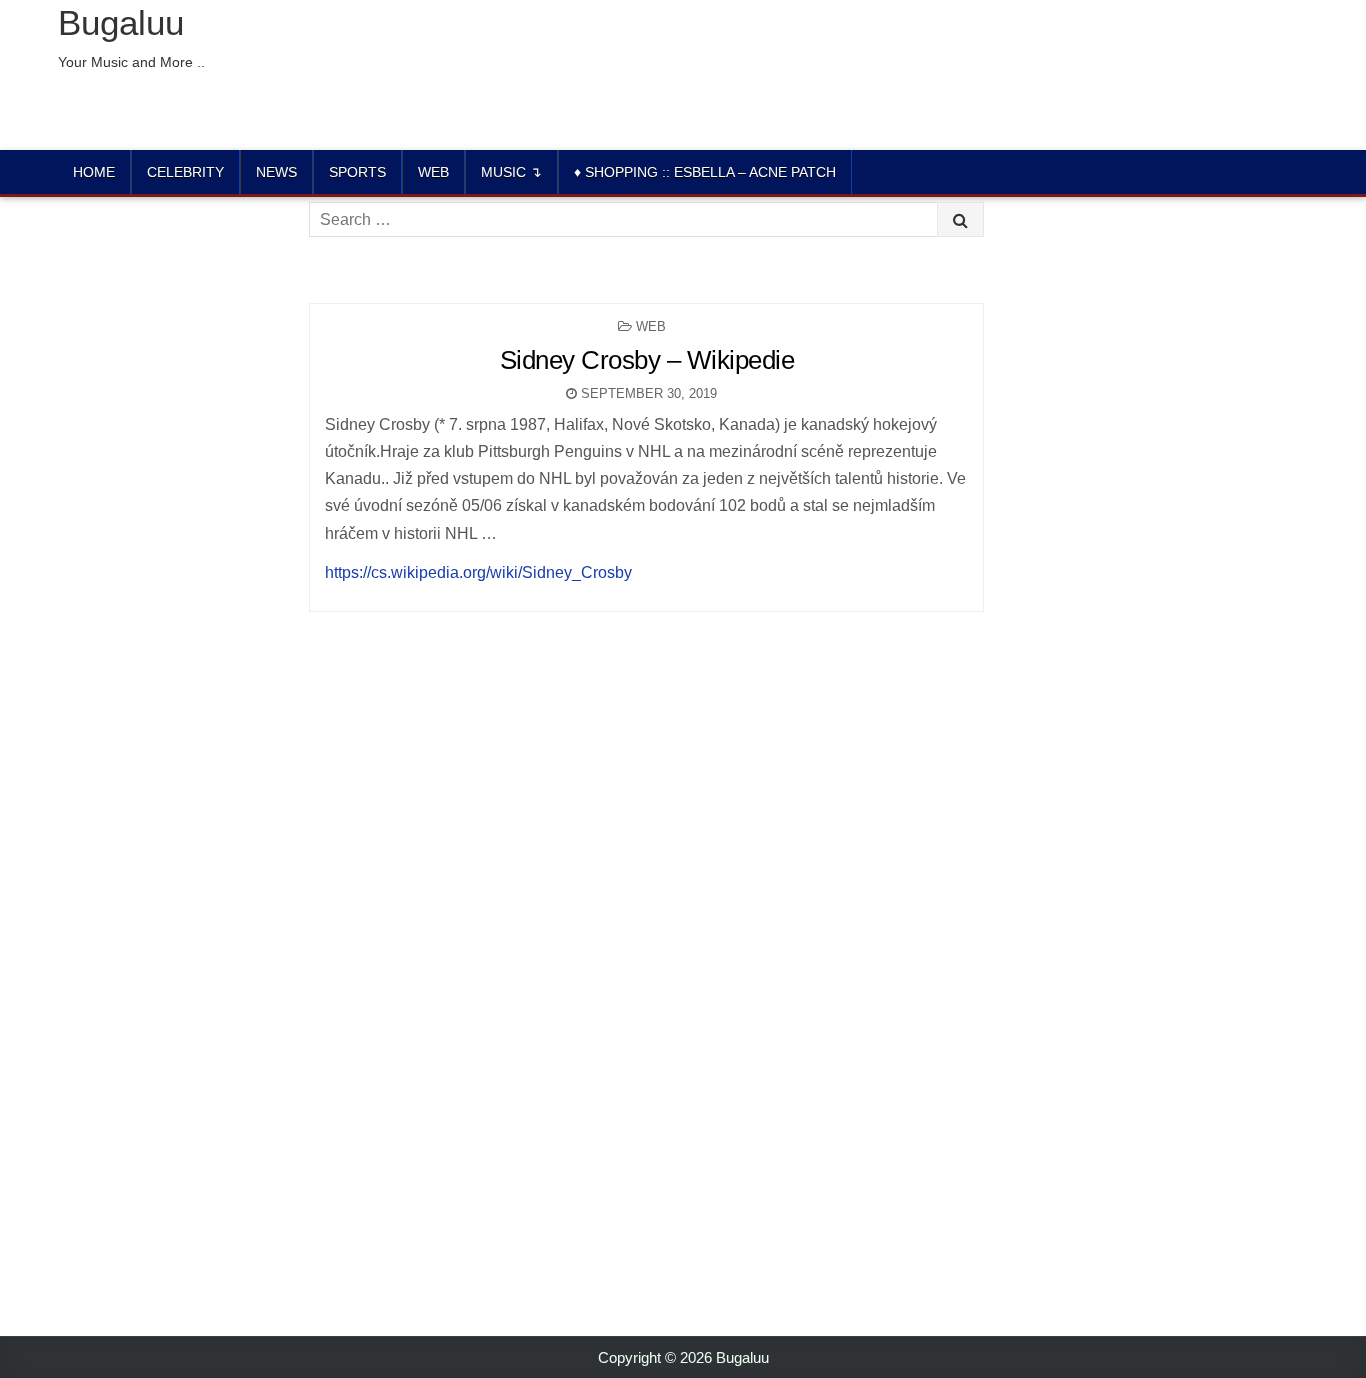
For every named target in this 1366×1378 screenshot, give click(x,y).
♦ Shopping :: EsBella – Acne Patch (705, 172)
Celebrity (185, 172)
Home (94, 172)
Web (433, 172)
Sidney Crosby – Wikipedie (647, 360)
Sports (357, 172)
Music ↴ (511, 172)
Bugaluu (121, 22)
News (276, 172)
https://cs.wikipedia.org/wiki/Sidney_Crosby (478, 572)
